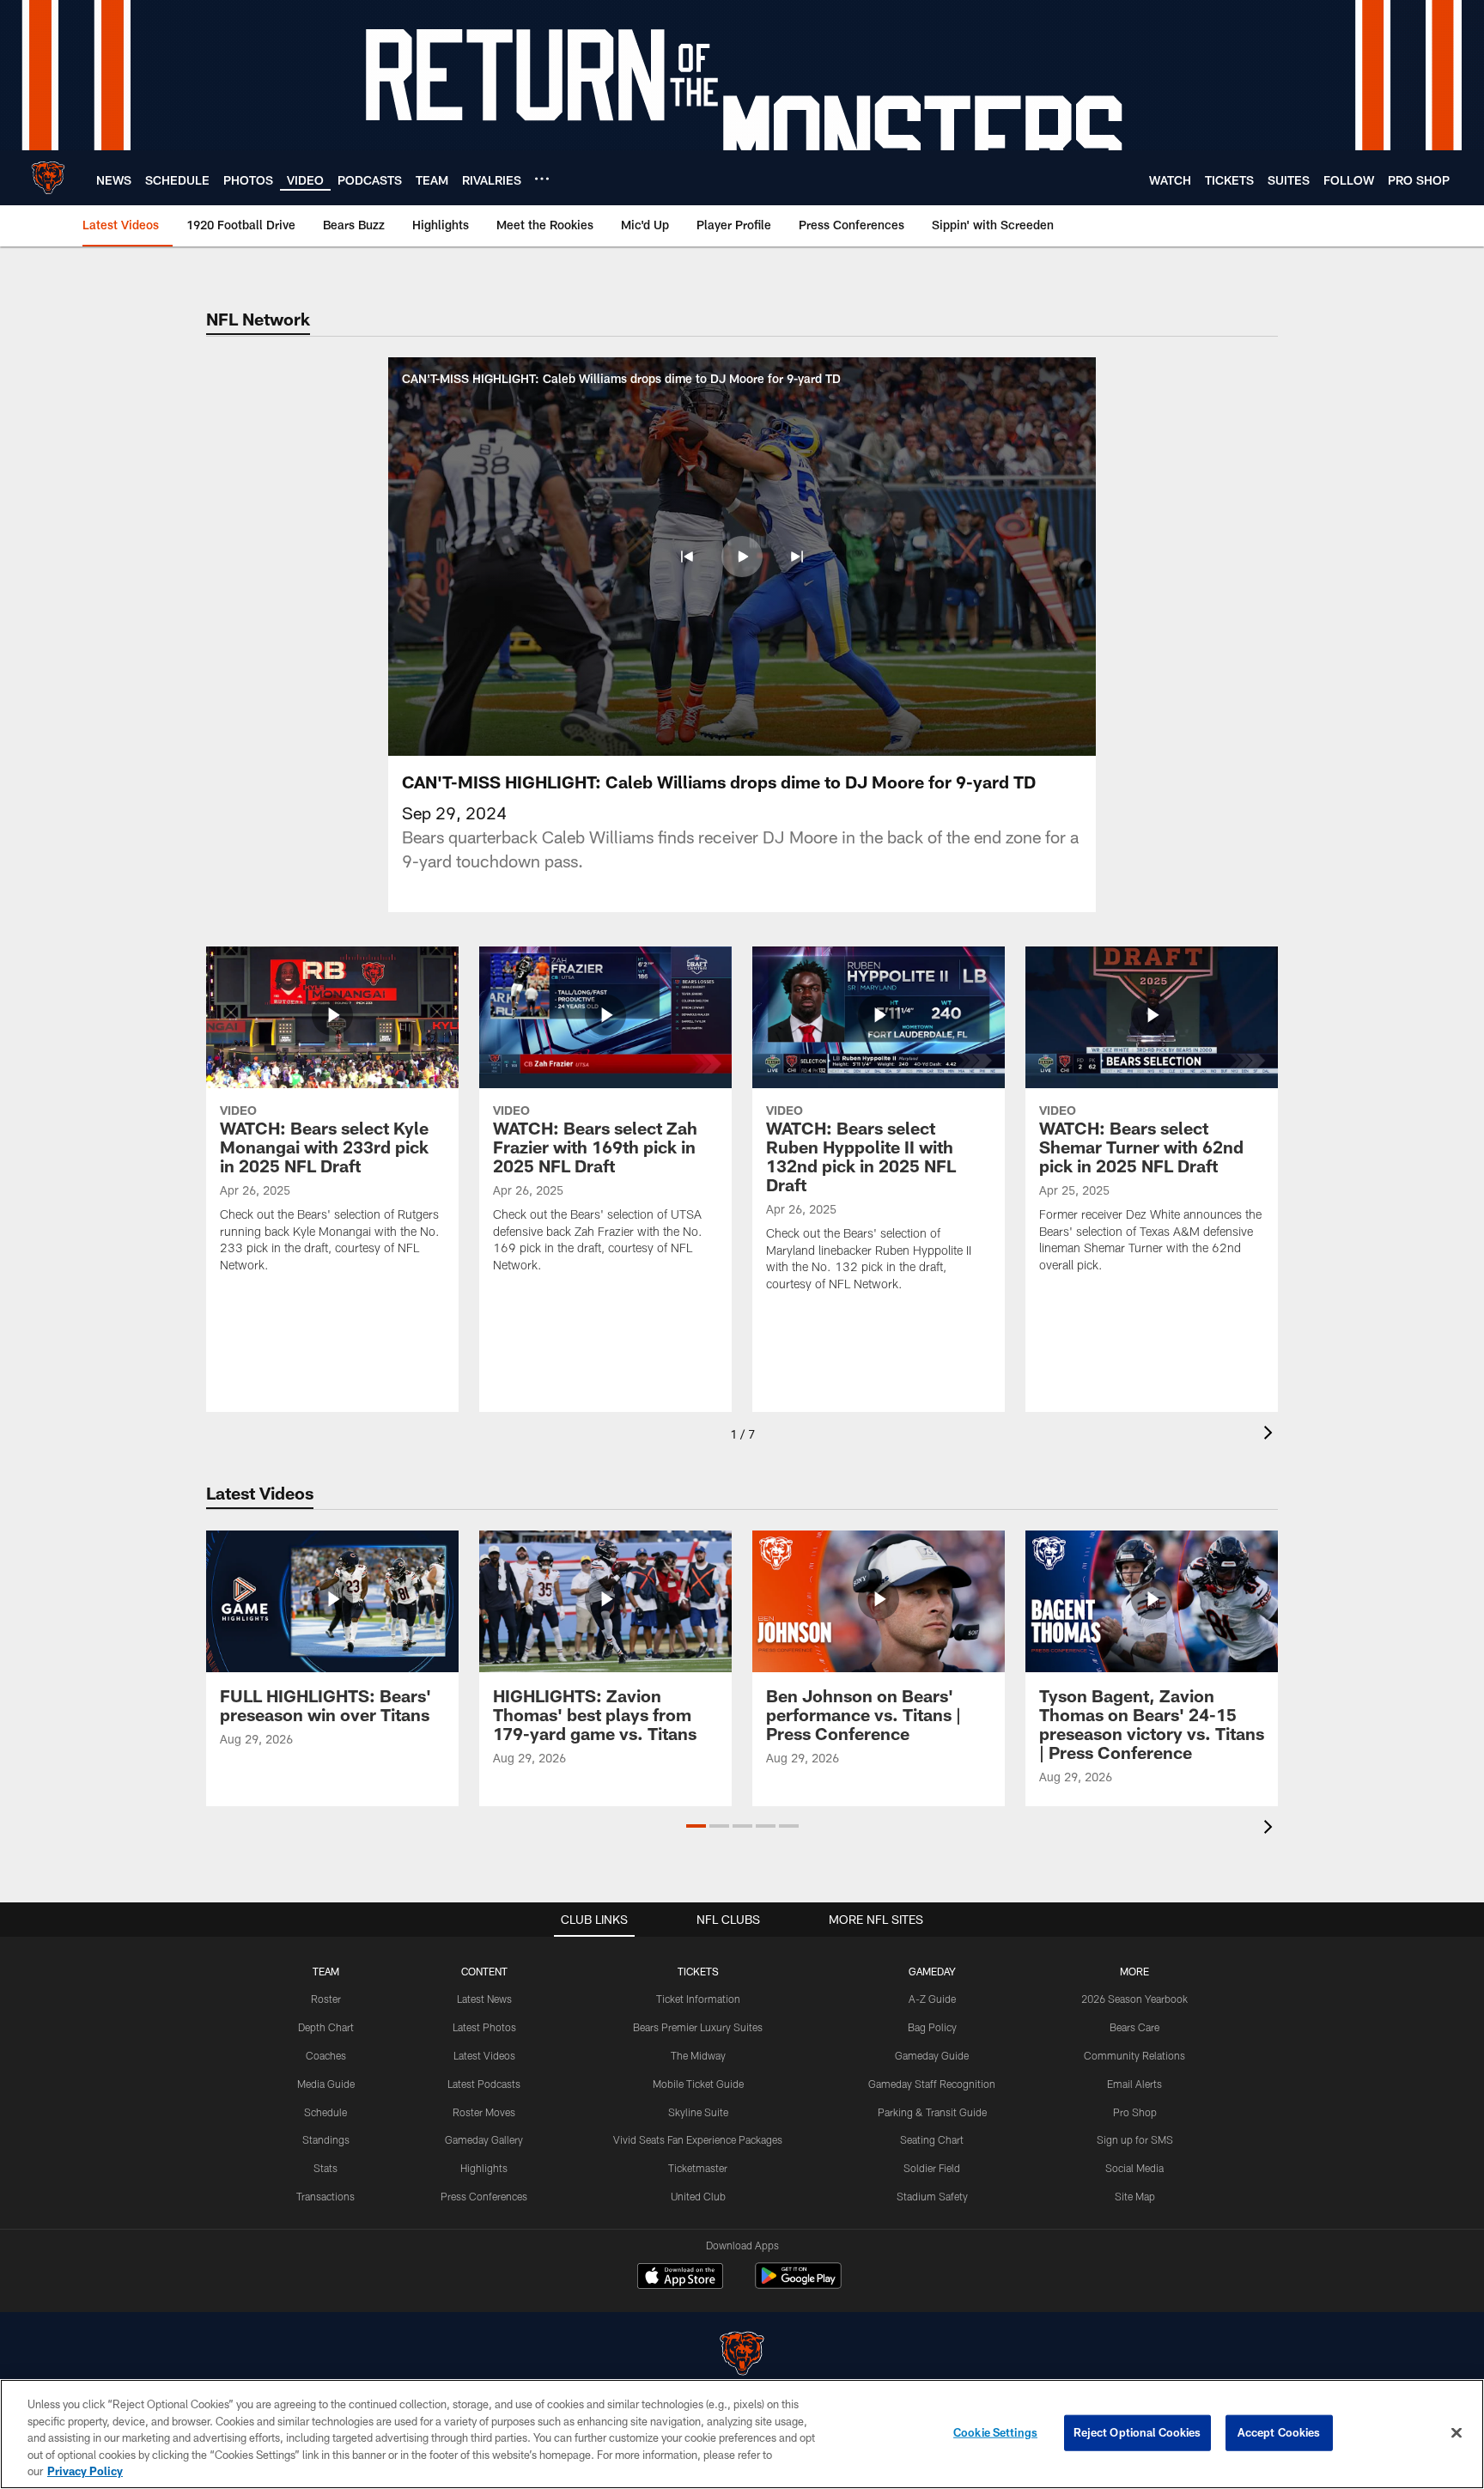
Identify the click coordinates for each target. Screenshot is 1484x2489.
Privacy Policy (85, 2471)
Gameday (932, 1971)
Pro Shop (1135, 2112)
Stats (325, 2168)
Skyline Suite (698, 2112)
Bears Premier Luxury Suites (698, 2027)
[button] (687, 557)
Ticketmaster (698, 2168)
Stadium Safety (932, 2196)
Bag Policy (932, 2027)
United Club (698, 2196)
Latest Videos (484, 2055)
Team (326, 1971)
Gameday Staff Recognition (932, 2084)
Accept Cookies (1279, 2432)
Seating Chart (932, 2139)
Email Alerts (1134, 2084)
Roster (326, 1999)
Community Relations (1134, 2055)
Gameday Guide (932, 2055)
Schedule (325, 2112)
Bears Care (1134, 2027)
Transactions (325, 2196)
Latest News (484, 1999)
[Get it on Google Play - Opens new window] (798, 2284)
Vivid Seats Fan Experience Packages (698, 2139)
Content (484, 1971)
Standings (326, 2139)
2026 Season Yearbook (1134, 1999)
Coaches (326, 2055)
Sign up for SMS (1135, 2139)
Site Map (1135, 2196)
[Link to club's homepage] (48, 178)
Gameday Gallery (484, 2139)
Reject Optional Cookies (1137, 2432)
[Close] (1457, 2433)
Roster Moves (484, 2112)
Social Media (1134, 2168)
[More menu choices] (542, 179)
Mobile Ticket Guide (698, 2084)
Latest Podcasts (484, 2084)
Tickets (698, 1971)
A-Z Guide (932, 1999)
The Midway (698, 2055)
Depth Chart (326, 2027)
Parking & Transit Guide (932, 2112)
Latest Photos (484, 2027)
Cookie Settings (995, 2432)
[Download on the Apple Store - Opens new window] (680, 2278)
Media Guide (326, 2084)
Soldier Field (932, 2168)
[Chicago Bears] (742, 2355)
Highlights (484, 2168)
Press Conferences (484, 2196)
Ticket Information (698, 1999)
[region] (742, 2434)
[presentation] (1271, 1435)
